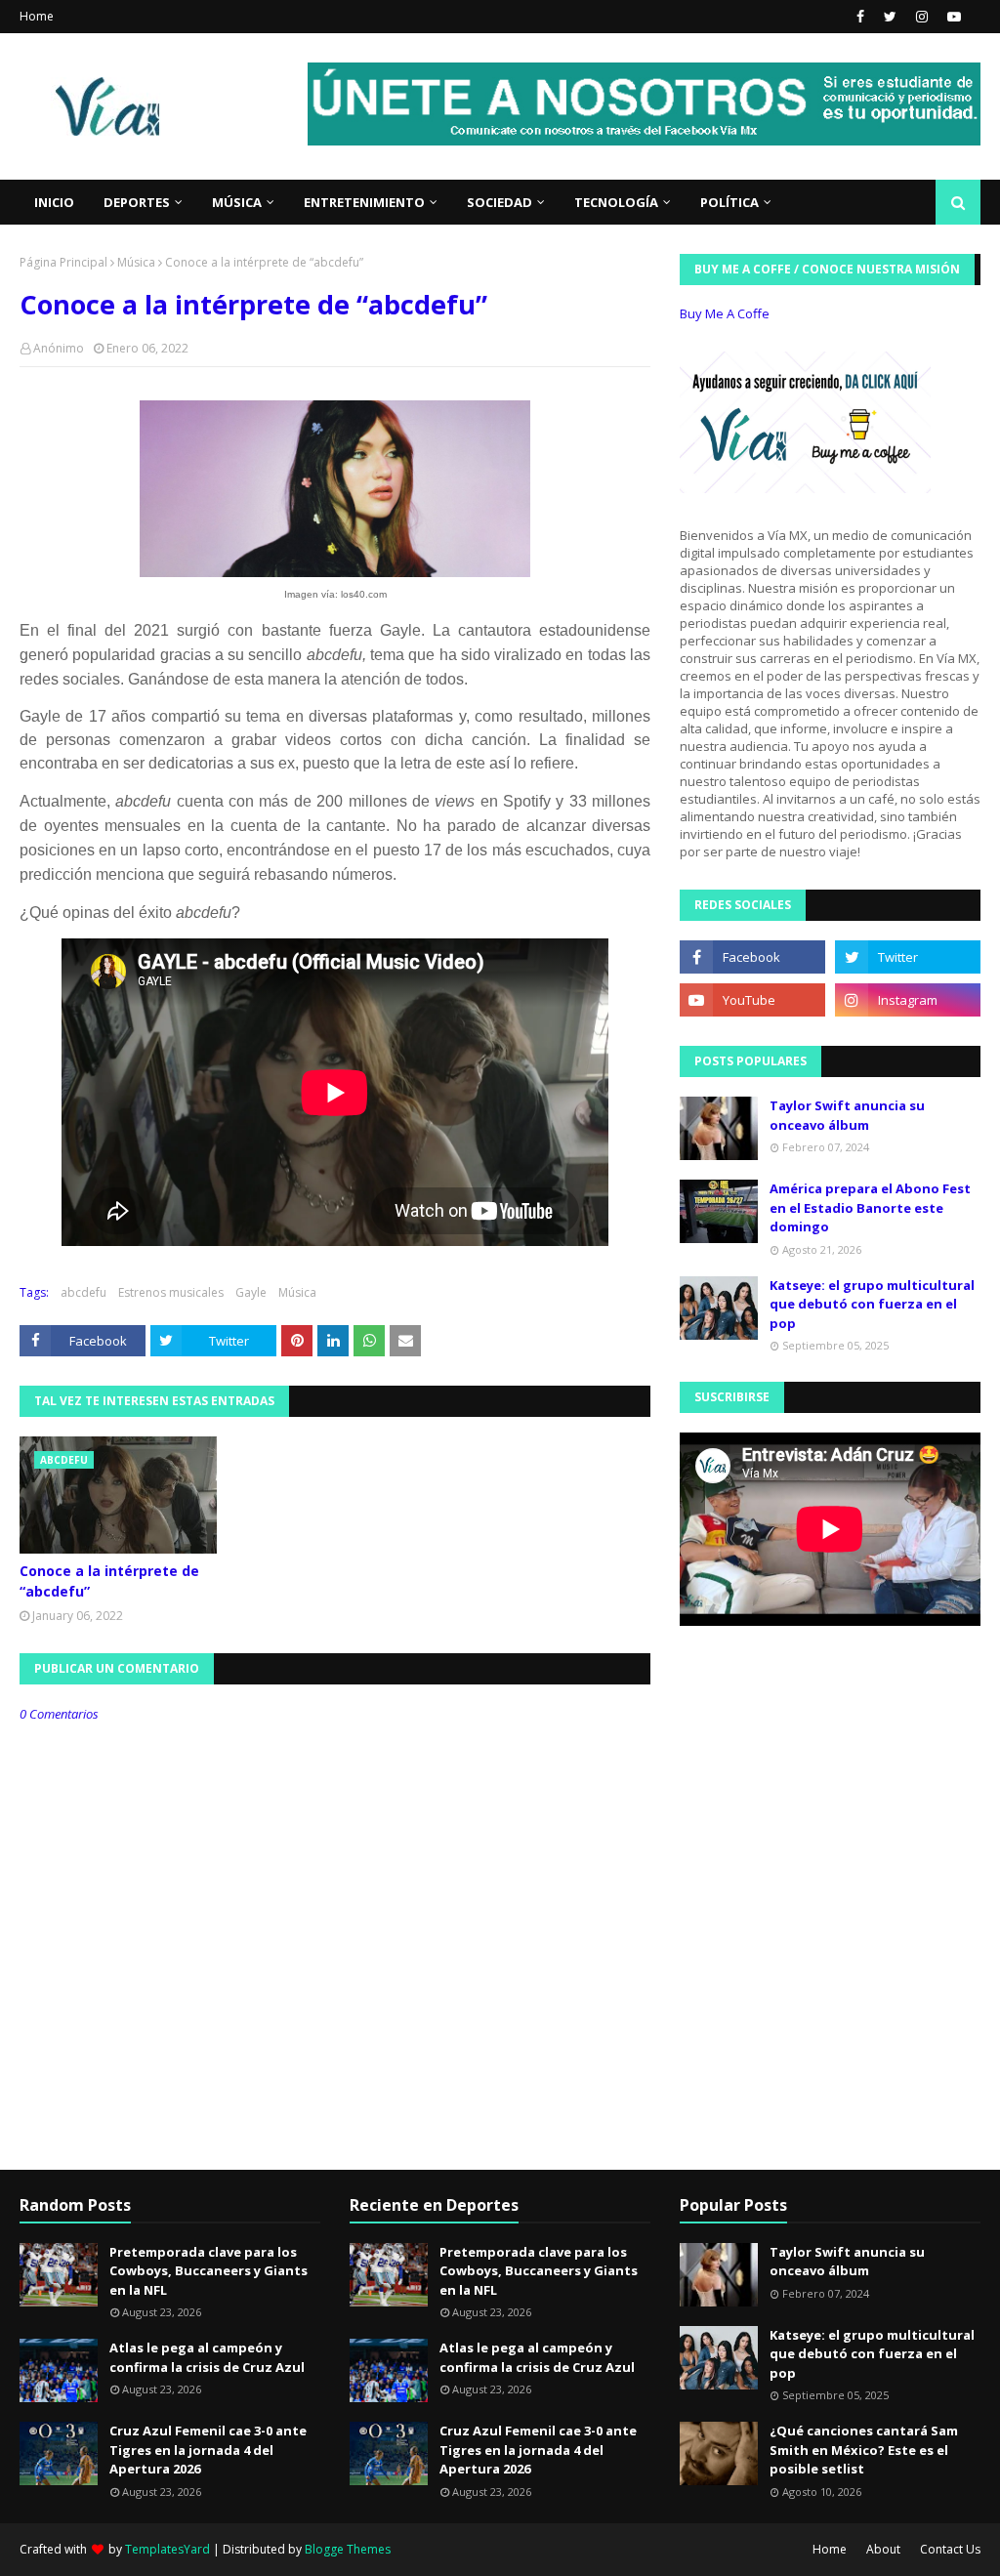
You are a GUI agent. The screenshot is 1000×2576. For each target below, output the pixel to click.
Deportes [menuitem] (137, 202)
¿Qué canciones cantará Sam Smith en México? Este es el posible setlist (864, 2450)
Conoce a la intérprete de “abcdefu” (109, 1581)
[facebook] (860, 17)
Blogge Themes (348, 2549)
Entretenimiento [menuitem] (364, 202)
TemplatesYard (167, 2549)
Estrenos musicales (171, 1292)
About (883, 2549)
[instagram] (922, 17)
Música (136, 262)
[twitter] (890, 17)
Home (37, 16)
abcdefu (83, 1292)
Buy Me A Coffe (725, 313)
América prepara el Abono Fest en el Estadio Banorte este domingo (870, 1207)
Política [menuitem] (729, 202)
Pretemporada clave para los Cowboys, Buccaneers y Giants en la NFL (208, 2271)
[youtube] (952, 17)
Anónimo (59, 348)
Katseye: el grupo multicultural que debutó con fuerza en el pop (872, 1304)
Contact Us (950, 2549)
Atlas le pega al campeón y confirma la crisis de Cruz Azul (207, 2357)
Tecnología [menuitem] (616, 202)
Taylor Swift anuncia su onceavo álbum (847, 1115)
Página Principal (63, 262)
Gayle (251, 1292)
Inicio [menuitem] (54, 202)
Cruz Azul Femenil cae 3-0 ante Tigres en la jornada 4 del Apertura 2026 (208, 2450)
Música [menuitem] (237, 202)
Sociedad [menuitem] (500, 202)
